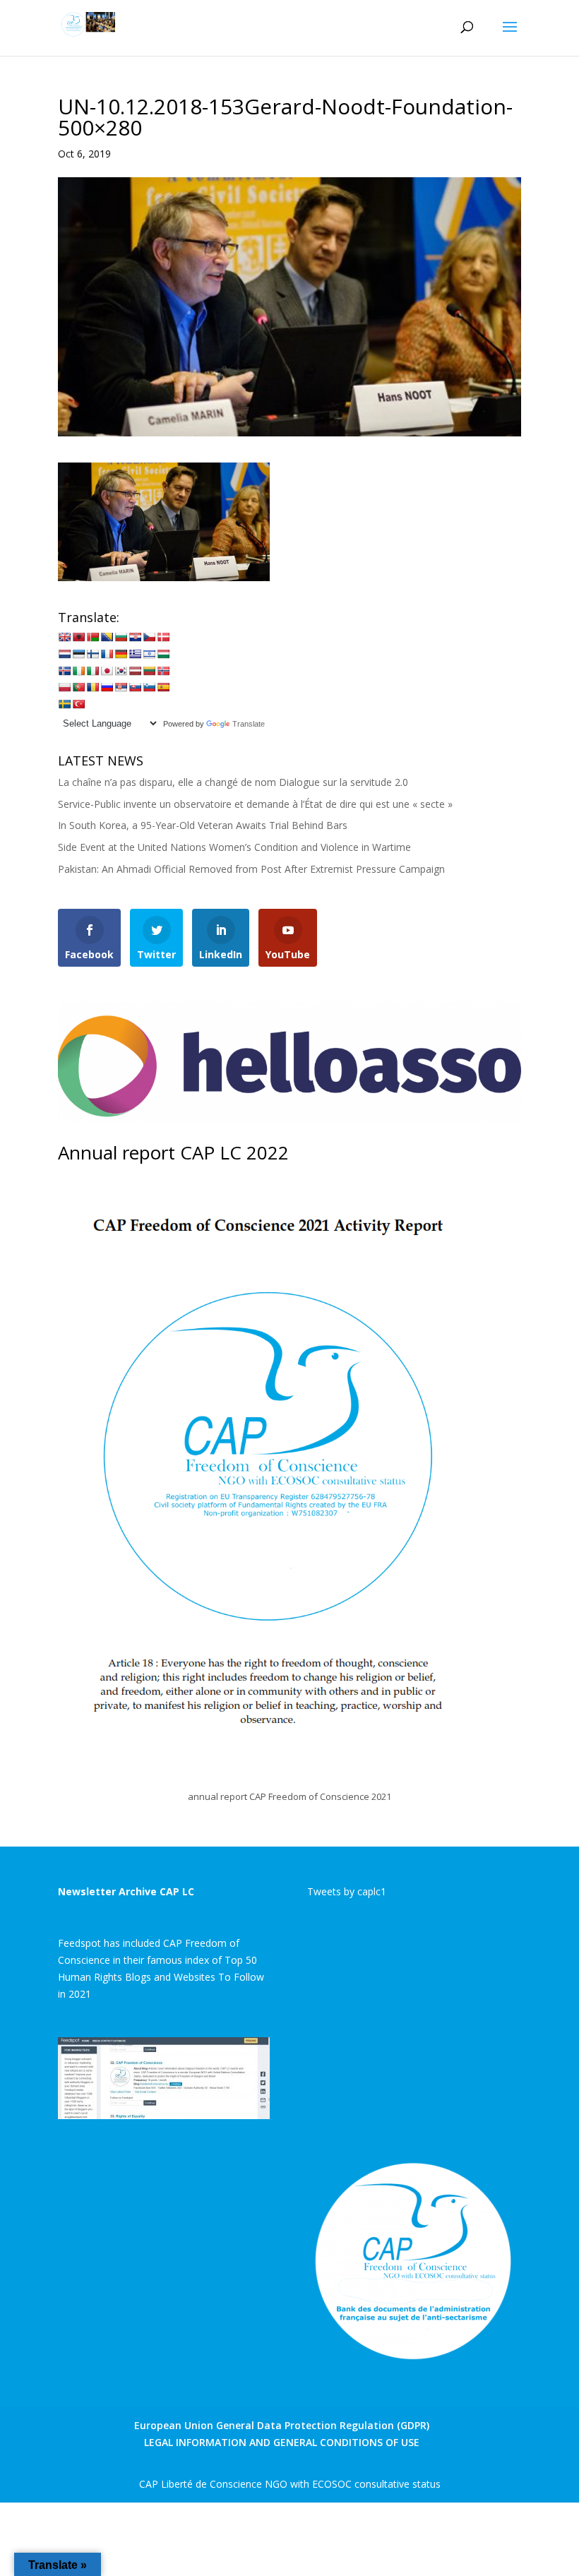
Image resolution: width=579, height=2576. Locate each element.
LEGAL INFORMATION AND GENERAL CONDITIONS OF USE (282, 2442)
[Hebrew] (149, 654)
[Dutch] (64, 654)
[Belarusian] (92, 637)
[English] (64, 637)
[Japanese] (107, 671)
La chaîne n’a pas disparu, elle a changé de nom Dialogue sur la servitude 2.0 (233, 782)
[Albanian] (78, 637)
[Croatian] (135, 637)
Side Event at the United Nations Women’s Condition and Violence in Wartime (234, 847)
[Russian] (107, 687)
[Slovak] (135, 687)
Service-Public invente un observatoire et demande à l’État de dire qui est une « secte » (255, 804)
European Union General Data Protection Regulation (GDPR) (282, 2425)
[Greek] (135, 654)
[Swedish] (64, 704)
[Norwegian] (163, 671)
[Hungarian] (163, 654)
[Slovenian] (149, 687)
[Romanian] (92, 687)
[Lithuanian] (149, 671)
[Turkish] (78, 704)
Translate (249, 724)
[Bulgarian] (121, 637)
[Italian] (92, 671)
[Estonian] (78, 654)
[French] (107, 654)
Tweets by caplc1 (347, 1891)
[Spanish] (163, 687)
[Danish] (163, 637)
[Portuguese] (78, 687)
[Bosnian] (107, 637)
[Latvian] (135, 671)
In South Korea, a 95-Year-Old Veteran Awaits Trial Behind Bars (203, 825)
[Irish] (78, 671)
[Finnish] (92, 654)
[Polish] (64, 687)
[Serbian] (121, 687)
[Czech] (149, 637)
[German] (121, 654)
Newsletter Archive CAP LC (126, 1891)
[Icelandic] (64, 671)
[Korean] (121, 671)
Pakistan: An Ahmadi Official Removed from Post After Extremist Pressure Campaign (251, 869)
